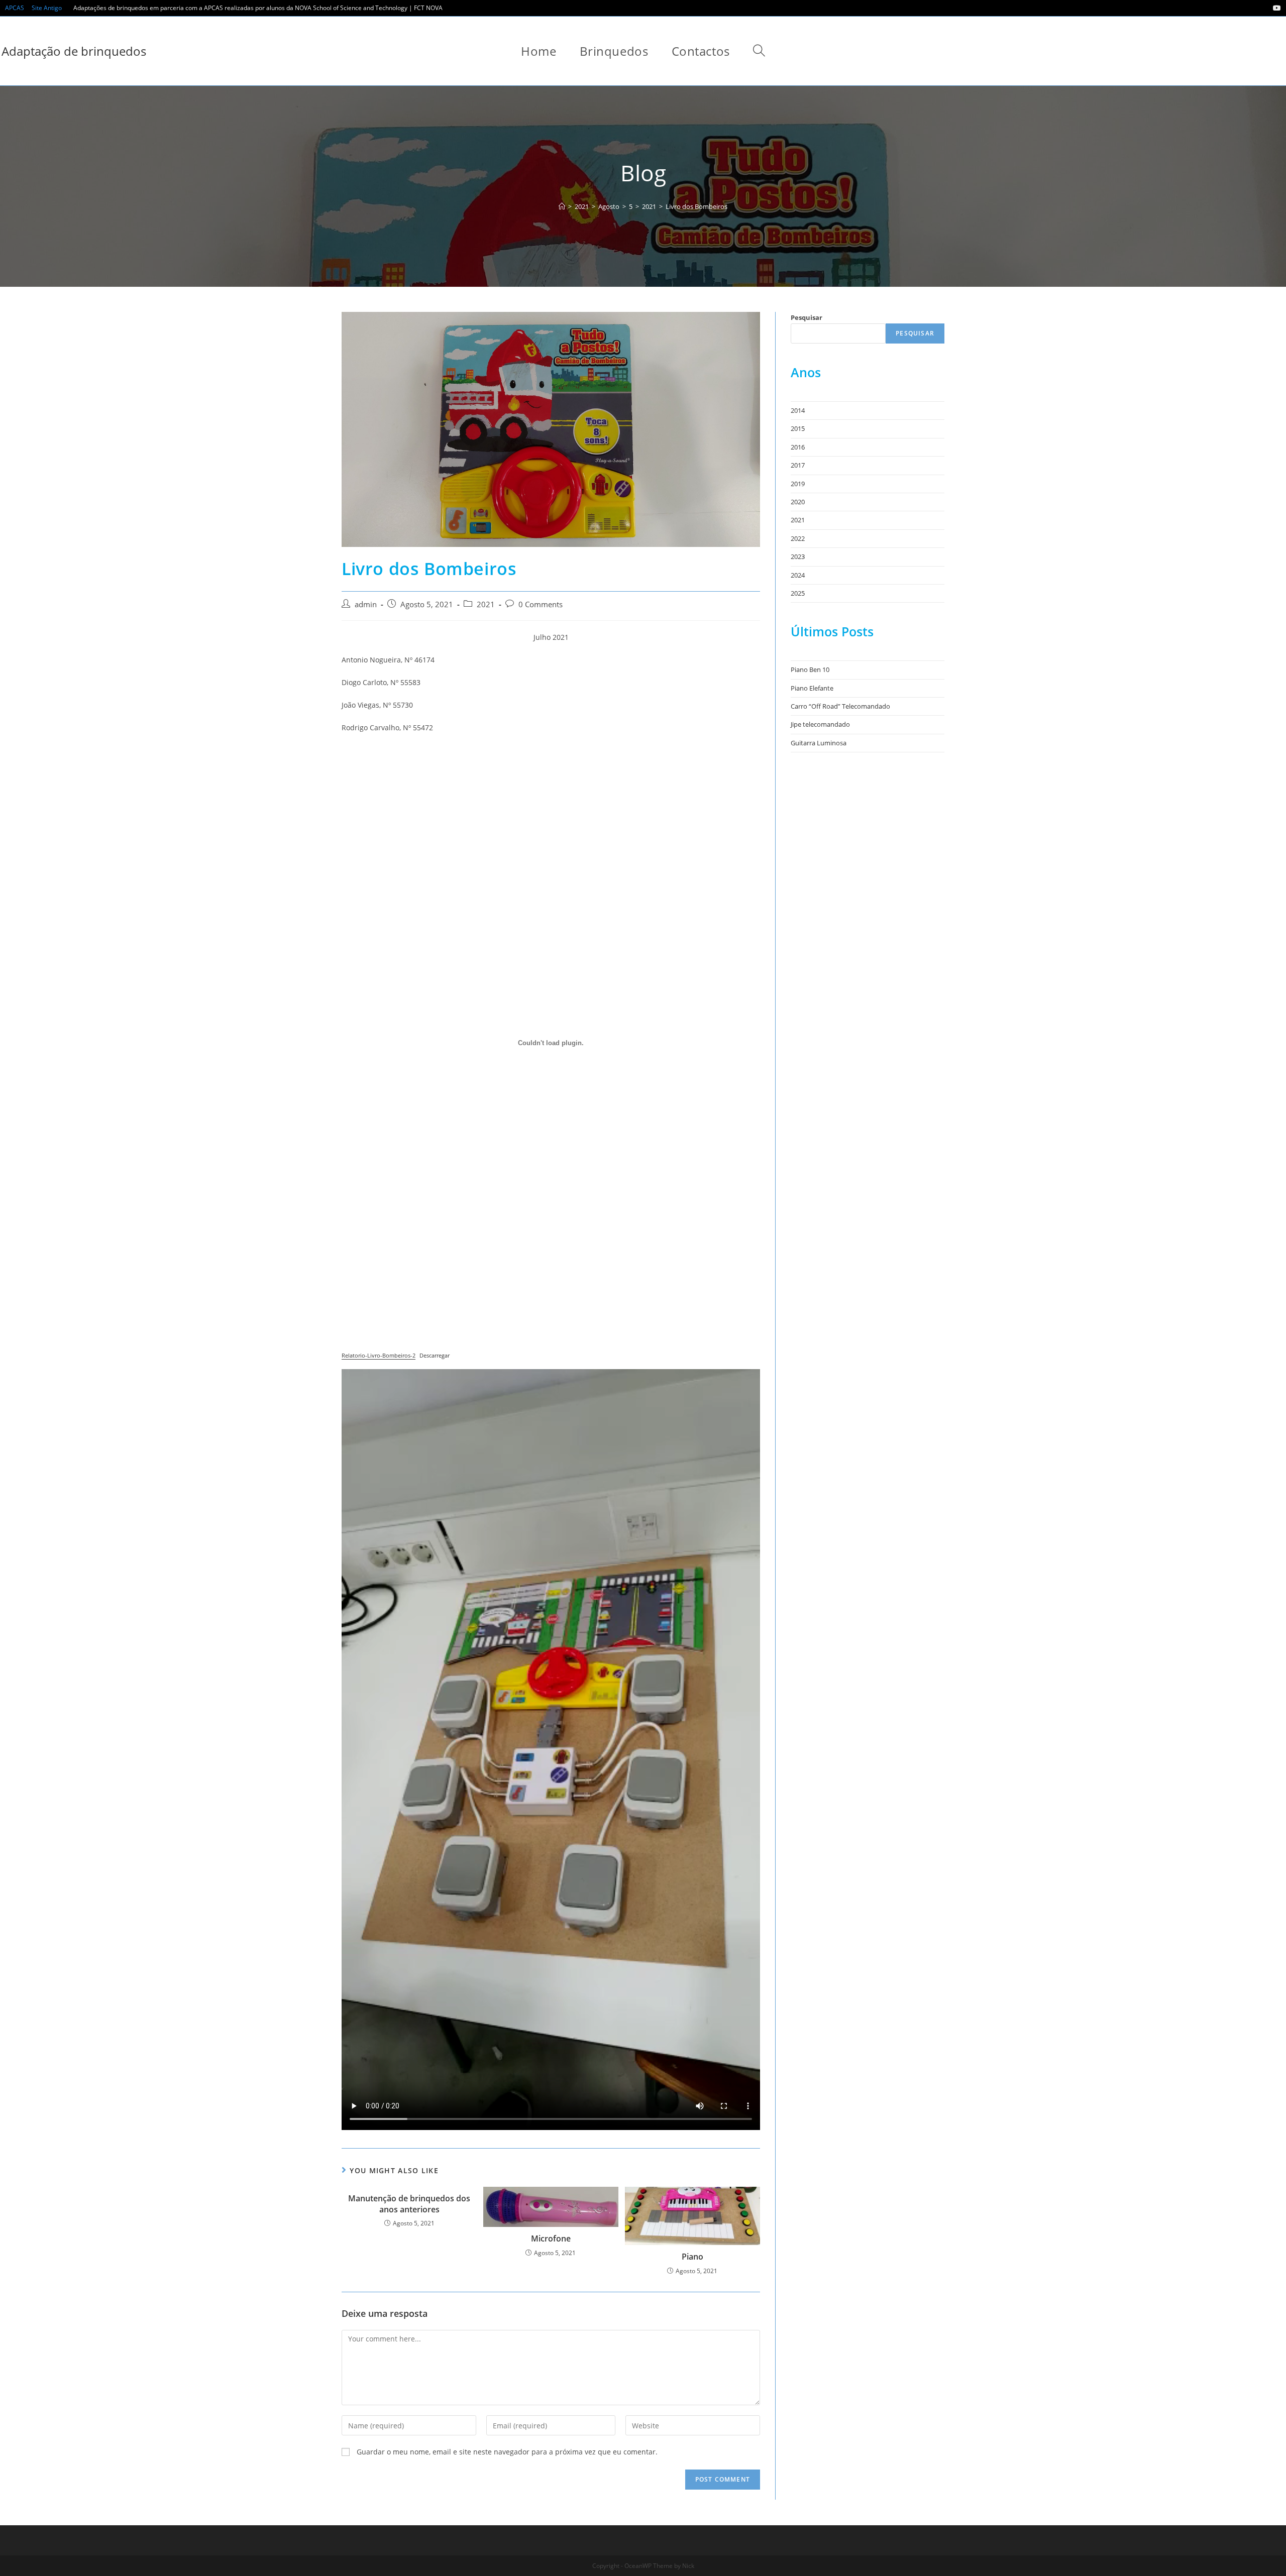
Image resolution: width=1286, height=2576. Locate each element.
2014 (798, 410)
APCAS (15, 8)
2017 (798, 465)
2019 (798, 484)
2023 (798, 556)
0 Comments (541, 604)
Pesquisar (807, 317)
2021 (486, 604)
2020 (798, 502)
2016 (798, 447)
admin (366, 604)
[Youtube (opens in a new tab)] (1275, 8)
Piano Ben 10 (810, 669)
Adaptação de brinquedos (74, 51)
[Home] (562, 206)
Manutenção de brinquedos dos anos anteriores (409, 2204)
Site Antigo (47, 8)
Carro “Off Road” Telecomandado (840, 706)
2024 (798, 575)
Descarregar (435, 1355)
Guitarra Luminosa (819, 743)
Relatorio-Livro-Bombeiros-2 (379, 1355)
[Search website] (759, 51)
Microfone (551, 2238)
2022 (798, 538)
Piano (692, 2257)
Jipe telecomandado (820, 724)
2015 (798, 428)
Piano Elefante (812, 688)
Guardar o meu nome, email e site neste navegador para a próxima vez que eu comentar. (507, 2452)
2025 (798, 593)
